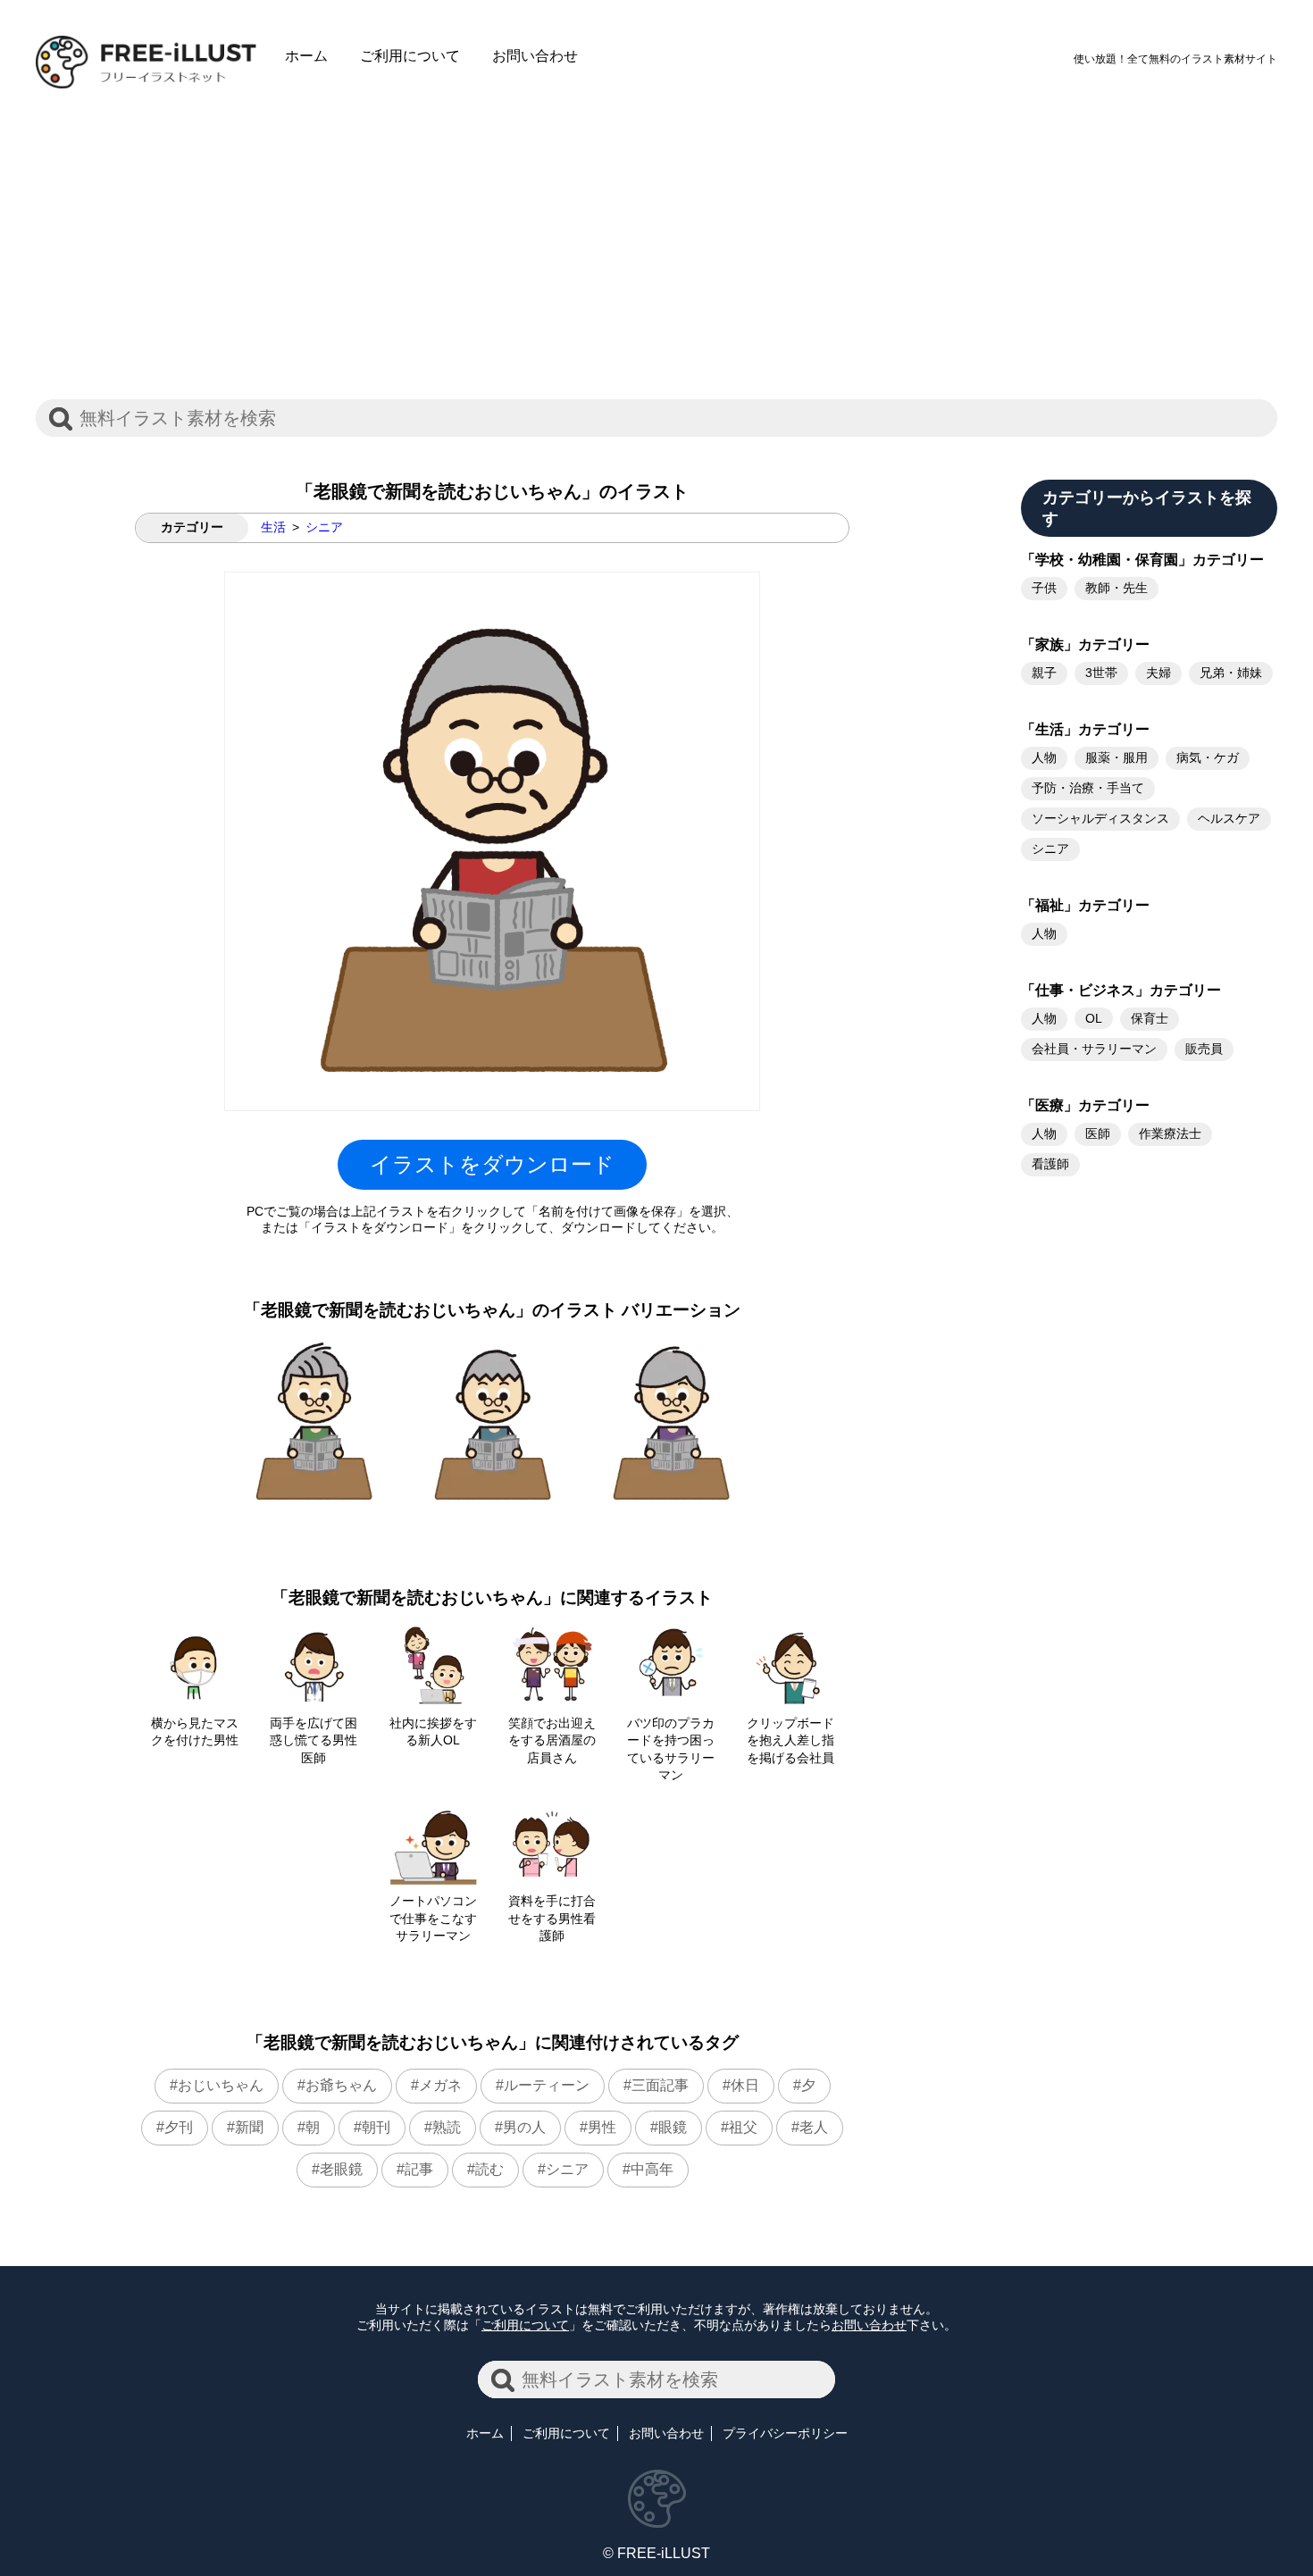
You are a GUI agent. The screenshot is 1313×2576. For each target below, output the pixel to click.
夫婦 (1158, 673)
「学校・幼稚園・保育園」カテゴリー (1142, 560)
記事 (419, 2169)
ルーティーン (547, 2085)
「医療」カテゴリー (1085, 1105)
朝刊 (376, 2127)
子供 (1044, 588)
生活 (273, 527)
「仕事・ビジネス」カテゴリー (1121, 990)
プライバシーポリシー (785, 2433)
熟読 (447, 2127)
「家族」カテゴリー (1085, 644)
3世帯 (1101, 673)
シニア (324, 527)
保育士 (1150, 1018)
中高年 (652, 2169)
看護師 (1050, 1164)
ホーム (306, 56)
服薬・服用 (1116, 757)
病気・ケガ (1208, 757)
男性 (602, 2127)
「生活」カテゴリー (1085, 729)
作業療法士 (1170, 1133)
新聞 (249, 2127)
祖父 (743, 2127)
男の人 (524, 2127)
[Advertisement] (656, 230)
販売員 (1204, 1049)
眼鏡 (673, 2127)
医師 (1098, 1133)
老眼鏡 (341, 2169)
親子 (1044, 673)
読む (489, 2169)
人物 (1044, 757)
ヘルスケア (1229, 818)
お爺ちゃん (341, 2085)
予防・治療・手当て (1088, 788)
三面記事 (660, 2085)
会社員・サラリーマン (1094, 1049)
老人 (814, 2127)
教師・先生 (1116, 588)
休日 (745, 2085)
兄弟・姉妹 (1231, 673)
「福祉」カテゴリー (1085, 905)
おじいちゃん (221, 2085)
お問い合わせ (535, 56)
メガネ (440, 2085)
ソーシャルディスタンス (1100, 818)
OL (1094, 1018)
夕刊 (179, 2127)
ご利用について (410, 56)
